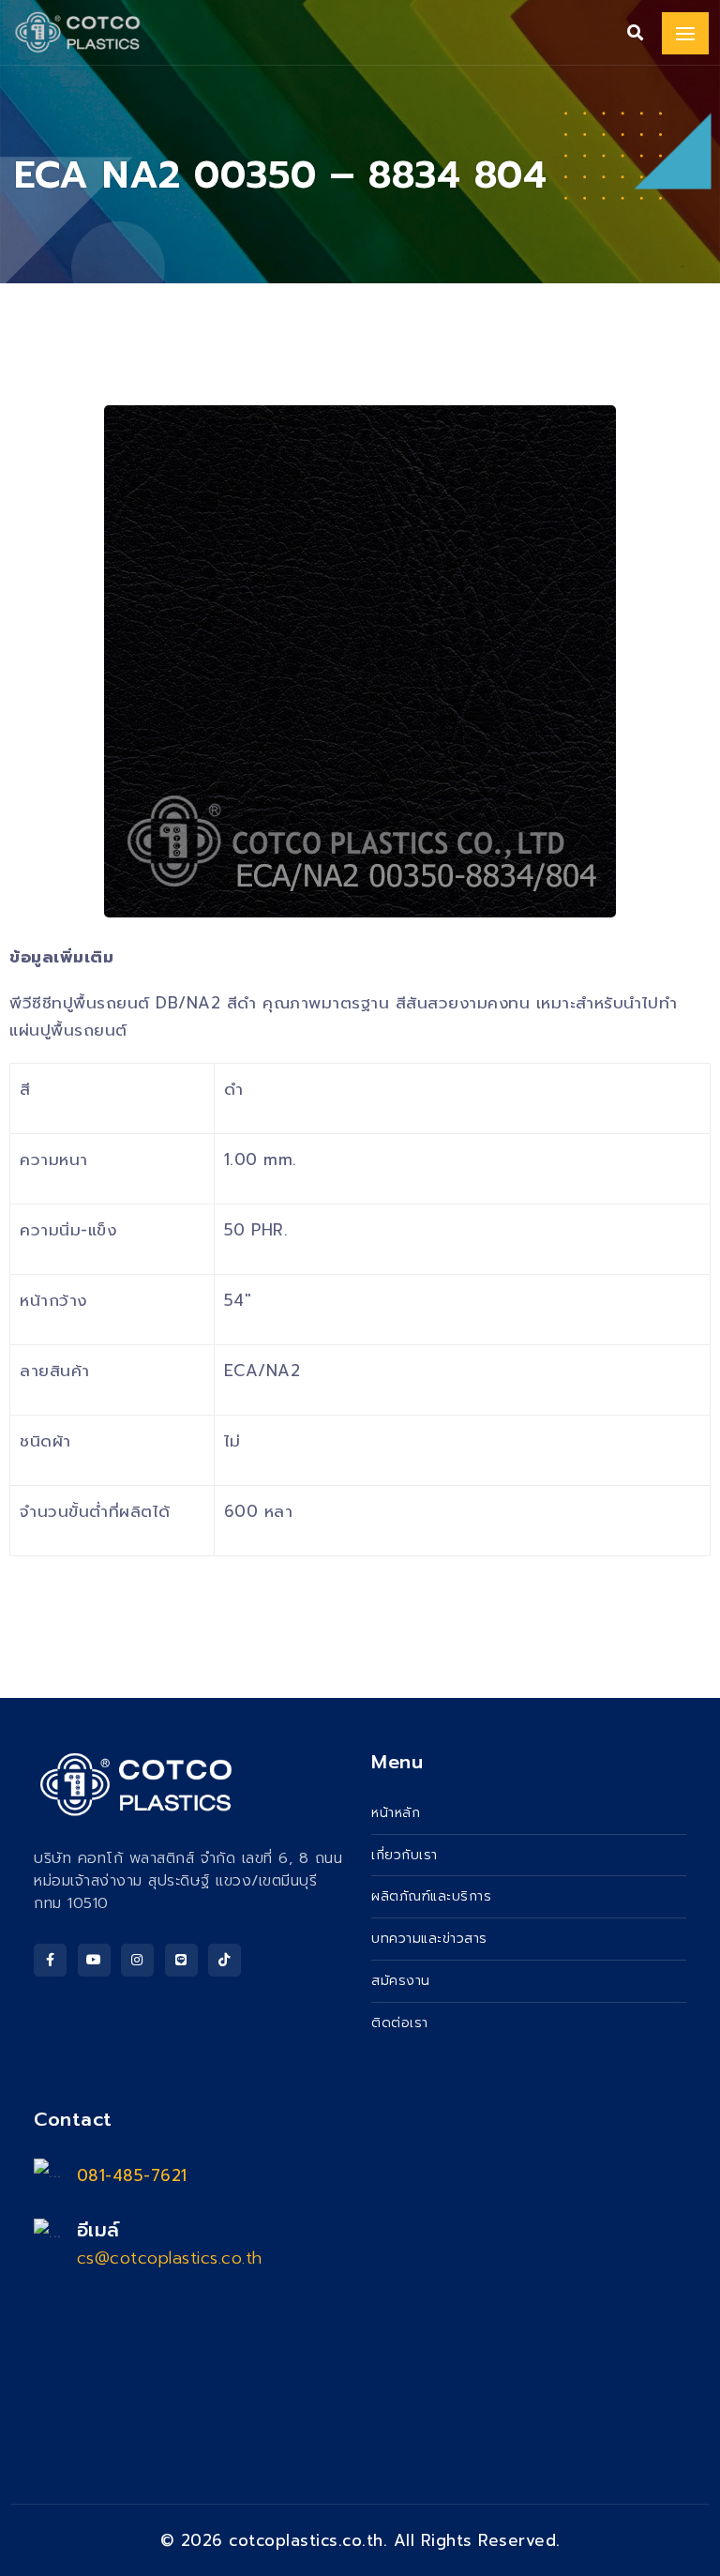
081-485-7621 (132, 2175)
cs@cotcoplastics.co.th (170, 2258)
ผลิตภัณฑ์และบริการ (431, 1896)
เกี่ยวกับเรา (405, 1855)
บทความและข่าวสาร (429, 1939)
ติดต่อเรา (400, 2023)
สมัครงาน (401, 1981)
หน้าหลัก (396, 1813)
